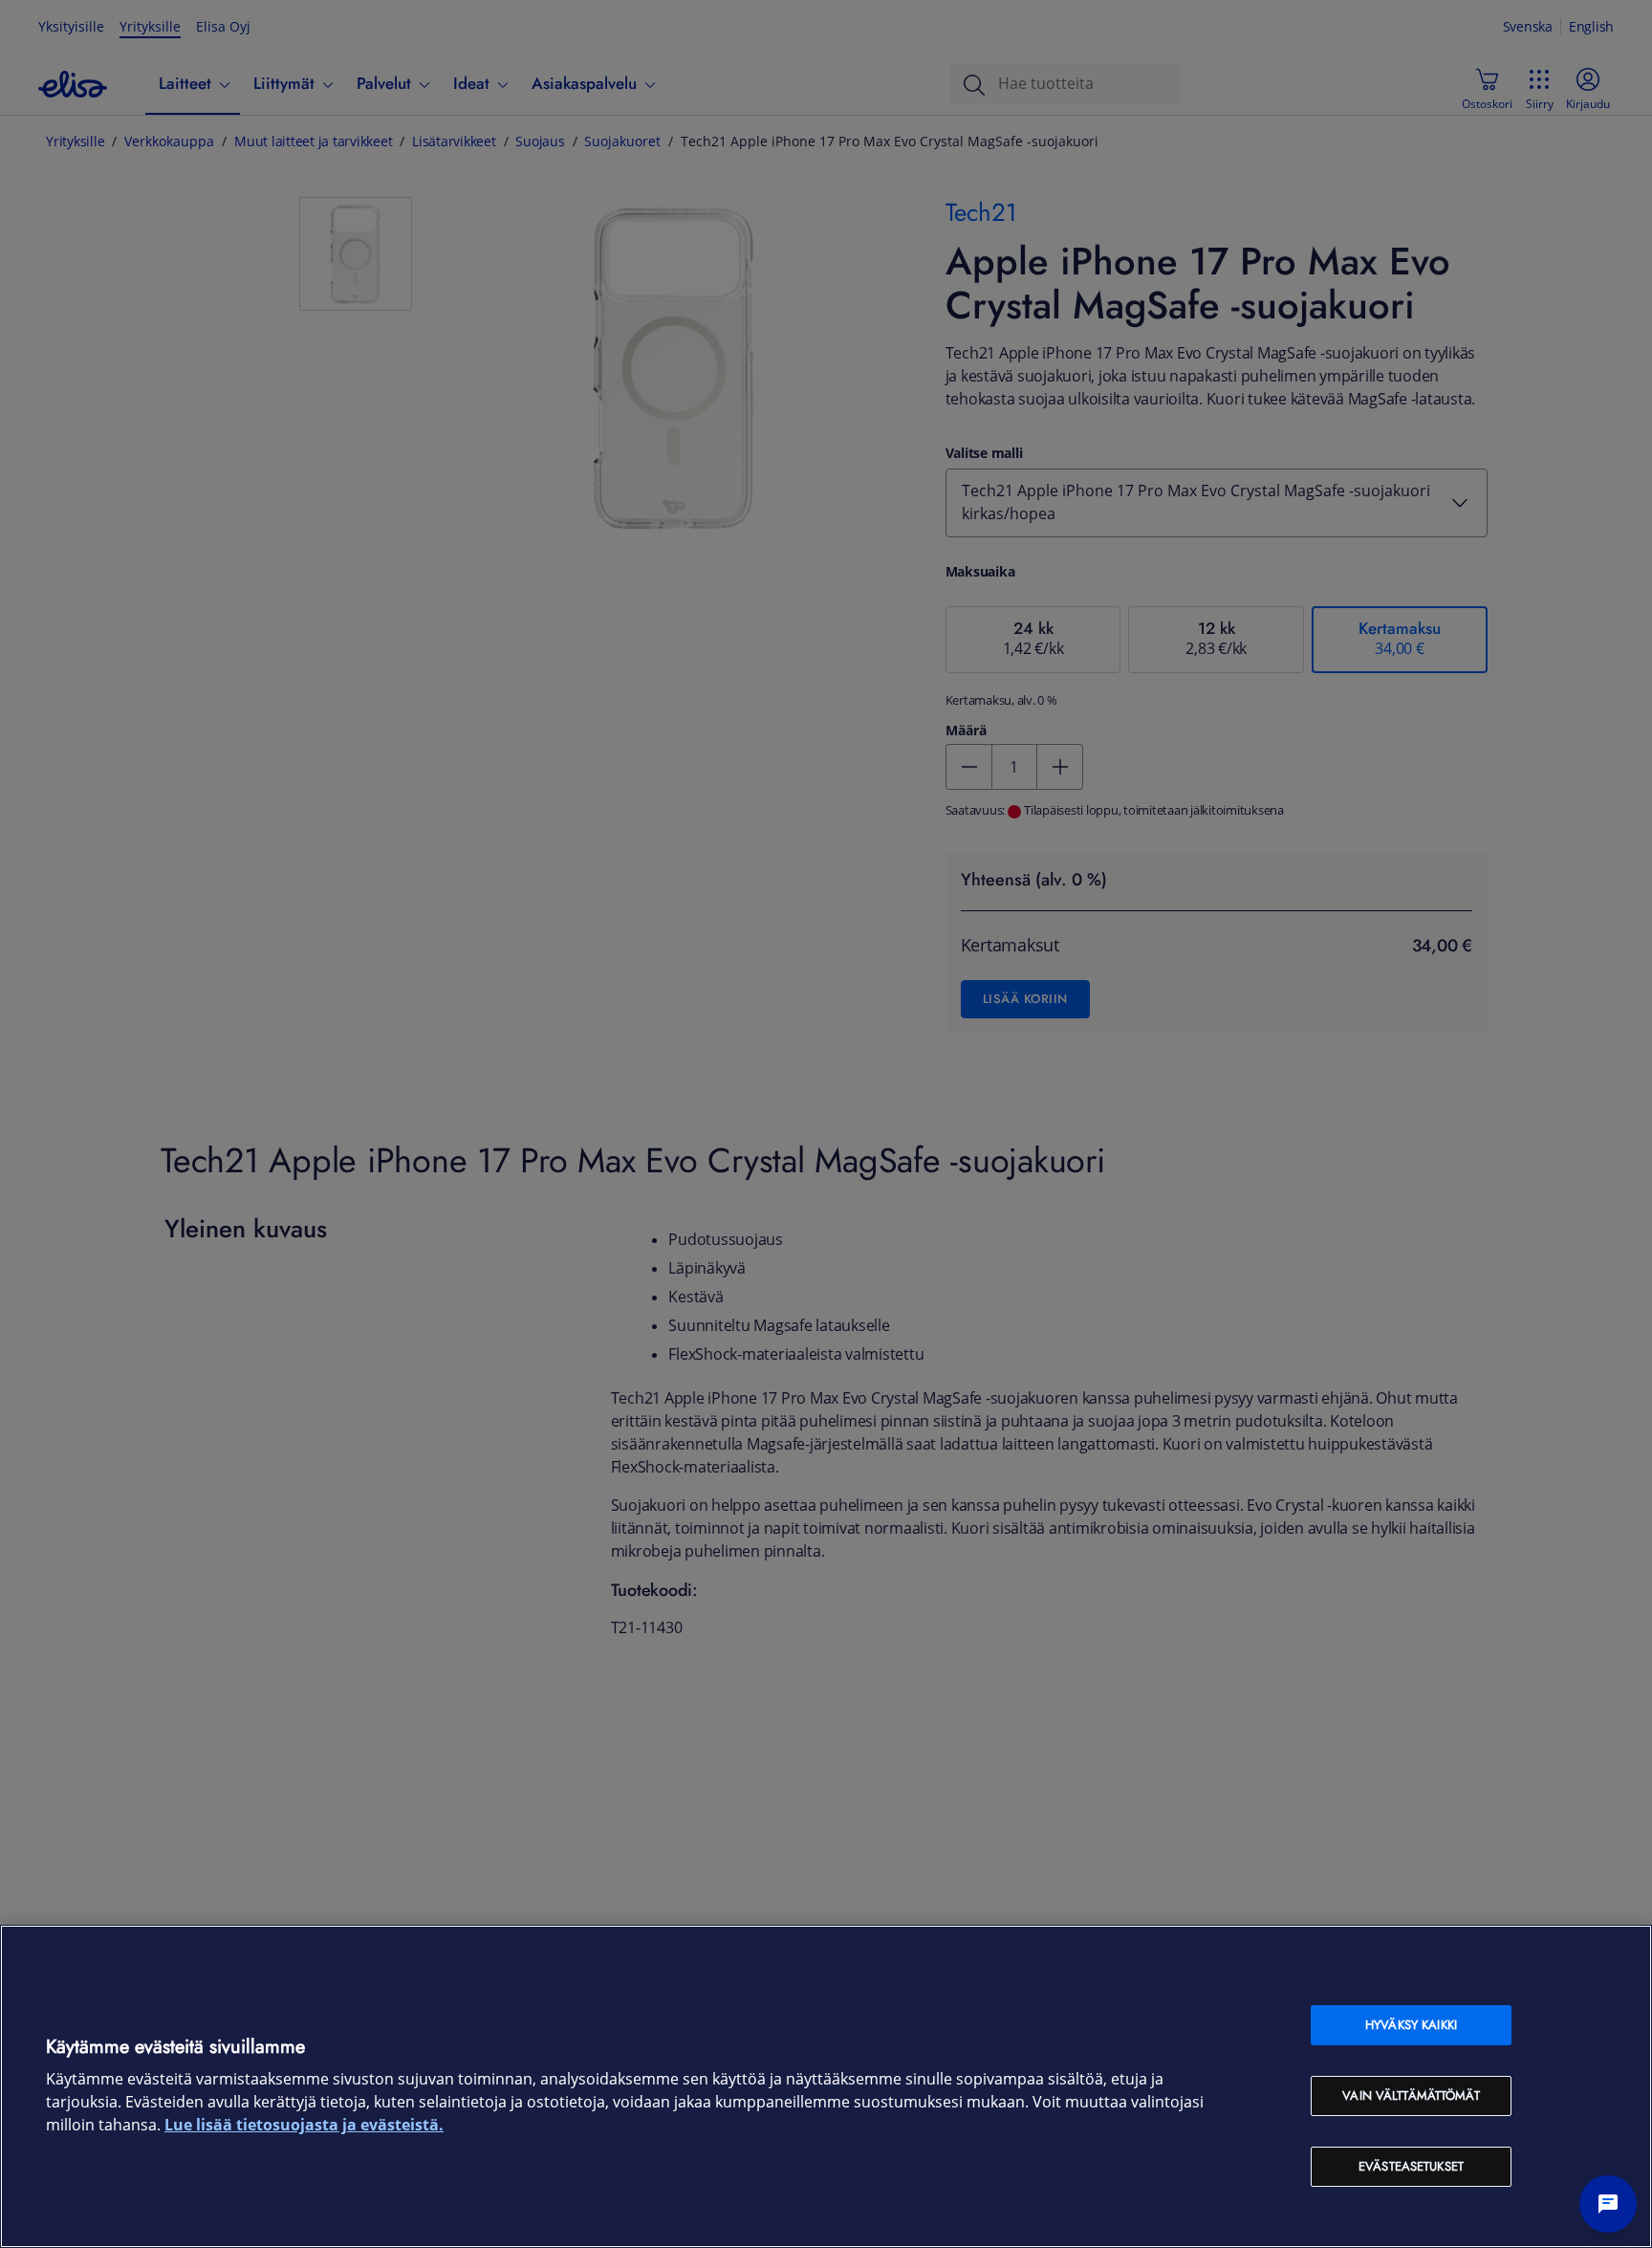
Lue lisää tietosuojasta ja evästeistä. (304, 2125)
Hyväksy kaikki (1411, 2025)
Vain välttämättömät (1411, 2095)
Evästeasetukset (1411, 2166)
